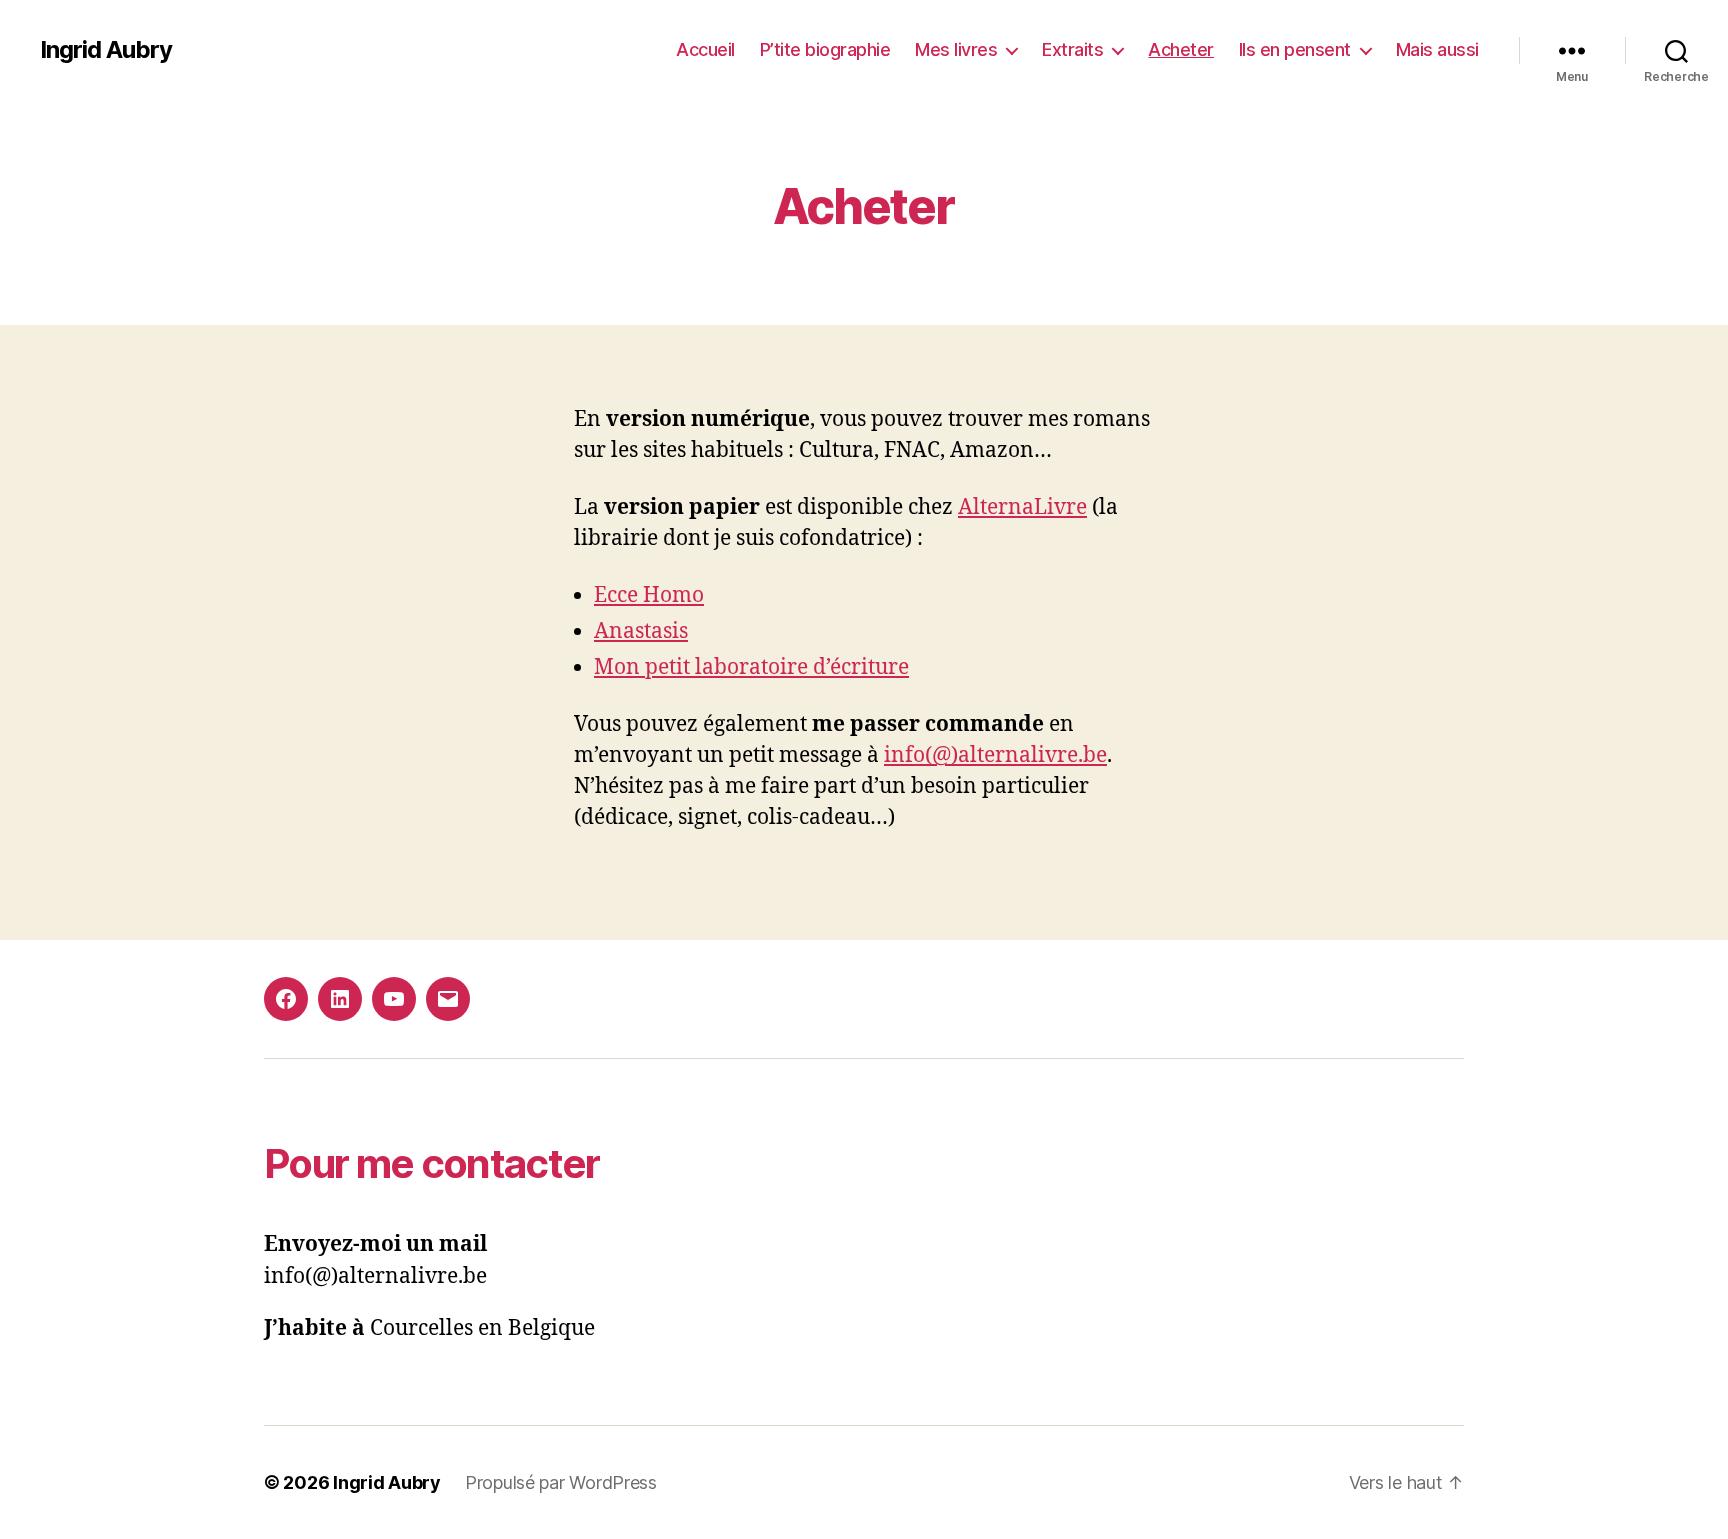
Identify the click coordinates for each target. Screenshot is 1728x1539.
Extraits (1072, 49)
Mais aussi (1437, 49)
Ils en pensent (1295, 49)
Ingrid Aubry (106, 50)
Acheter (1181, 49)
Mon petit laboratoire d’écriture (751, 667)
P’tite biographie (825, 49)
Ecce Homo (649, 595)
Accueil (705, 49)
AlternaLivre (1022, 507)
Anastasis (641, 631)
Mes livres (956, 49)
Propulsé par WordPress (561, 1482)
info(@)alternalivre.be (995, 755)
